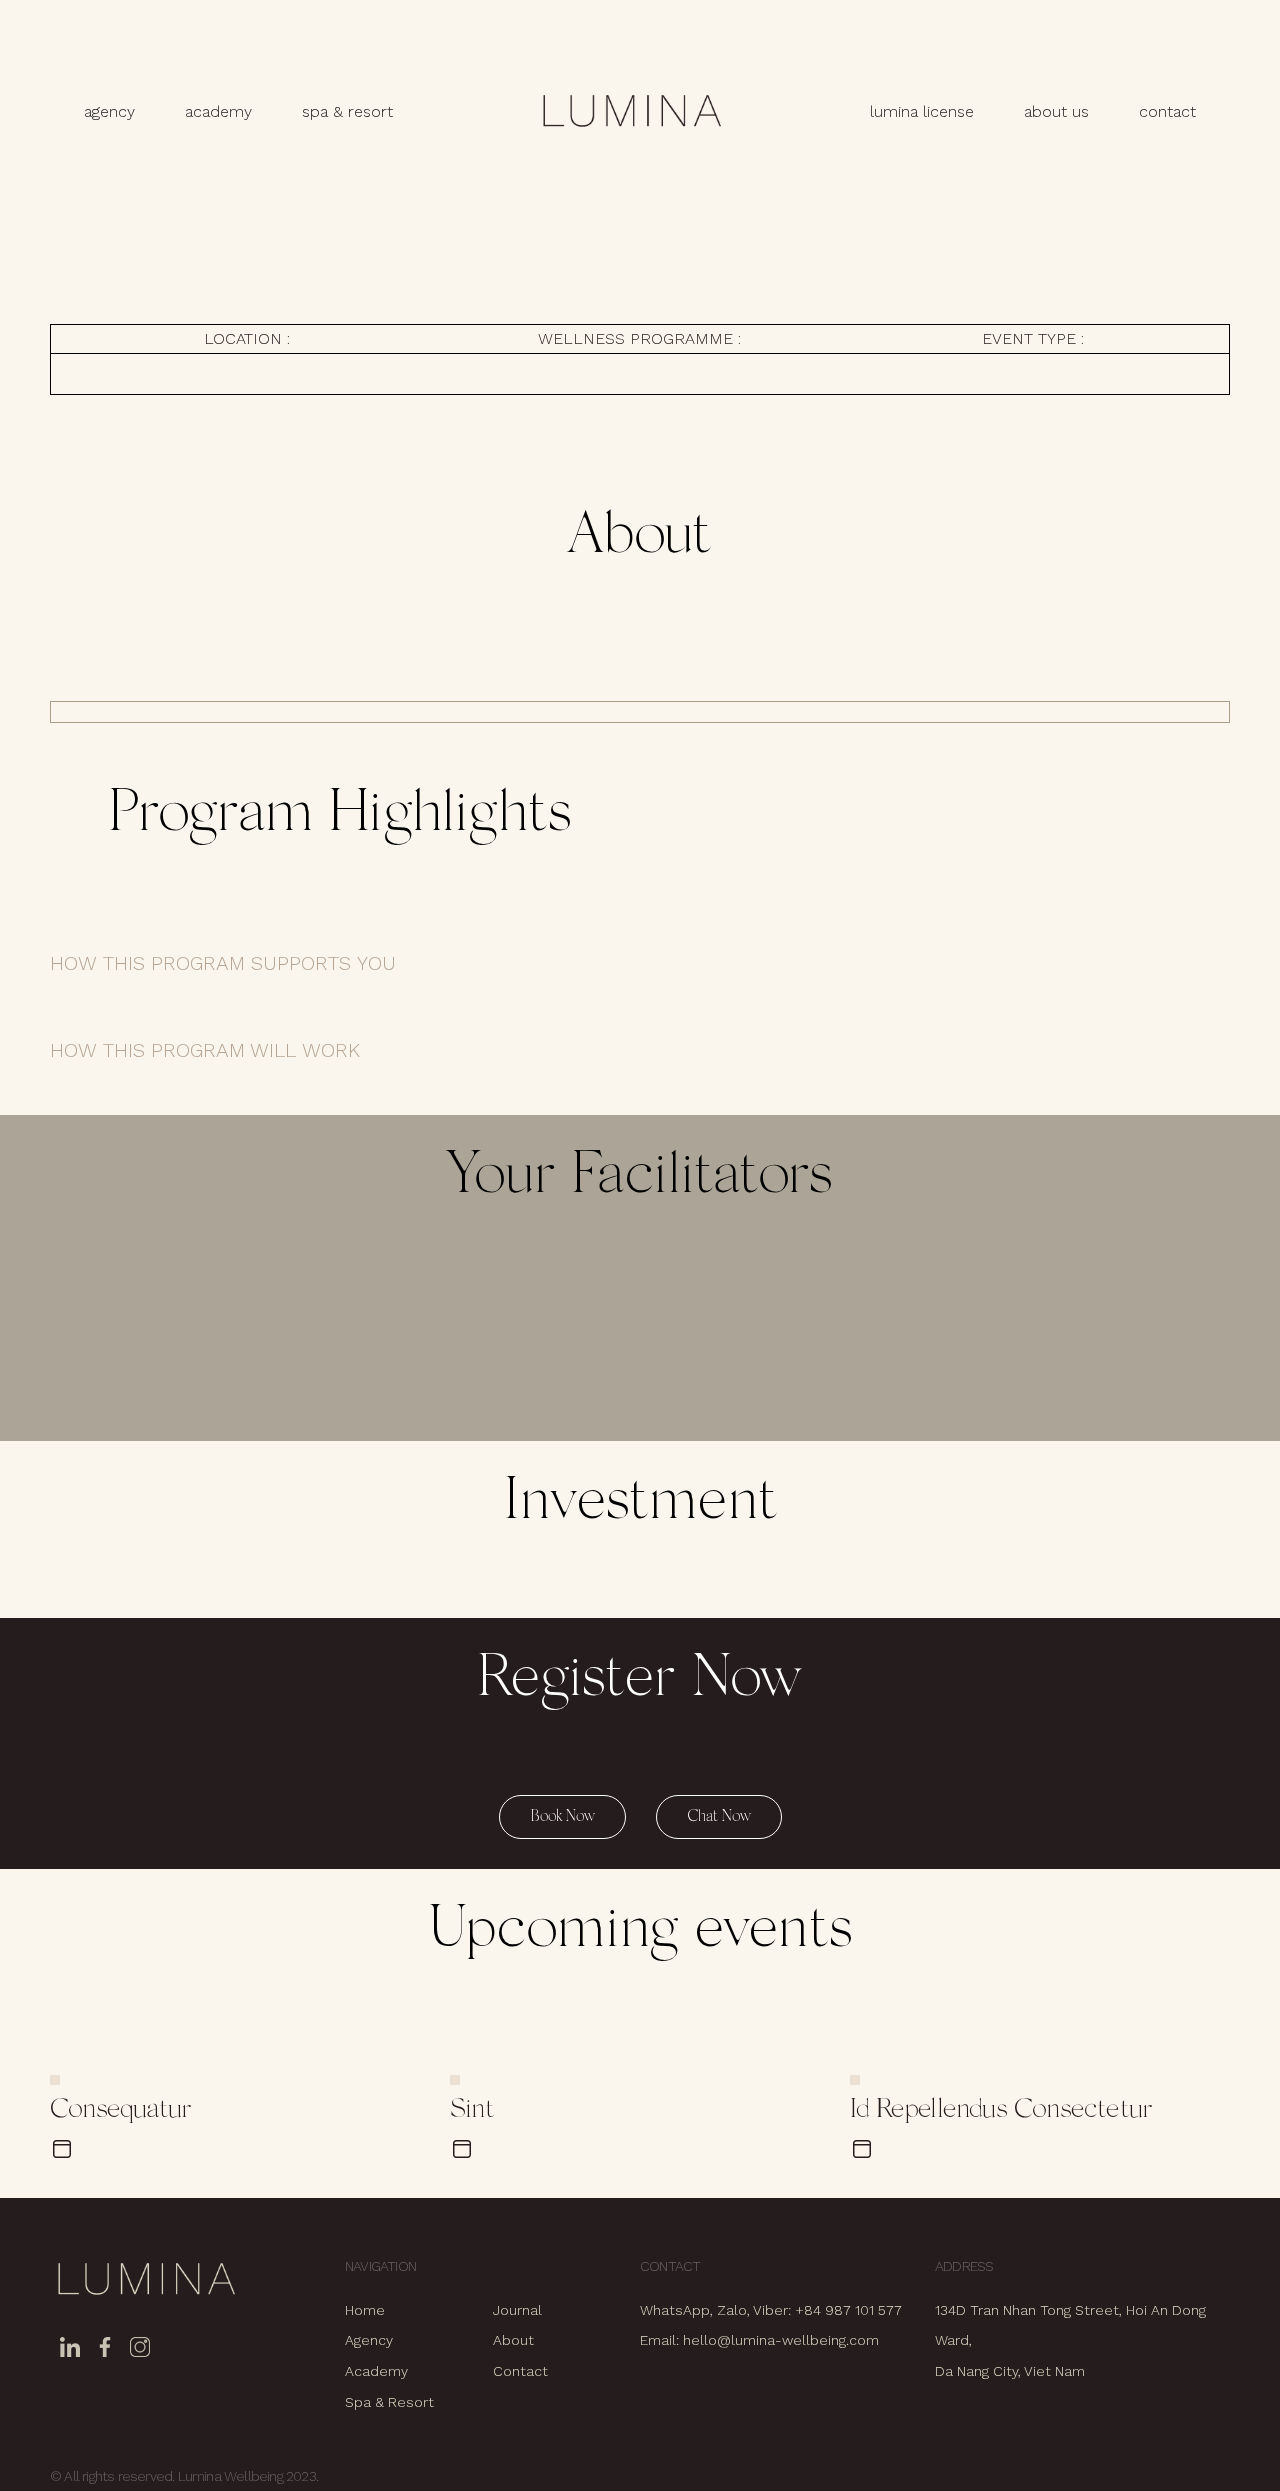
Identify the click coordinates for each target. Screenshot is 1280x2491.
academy (218, 111)
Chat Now (719, 1817)
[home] (631, 112)
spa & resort (347, 111)
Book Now (562, 1817)
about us (1056, 111)
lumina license (922, 111)
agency (109, 111)
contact (1167, 111)
